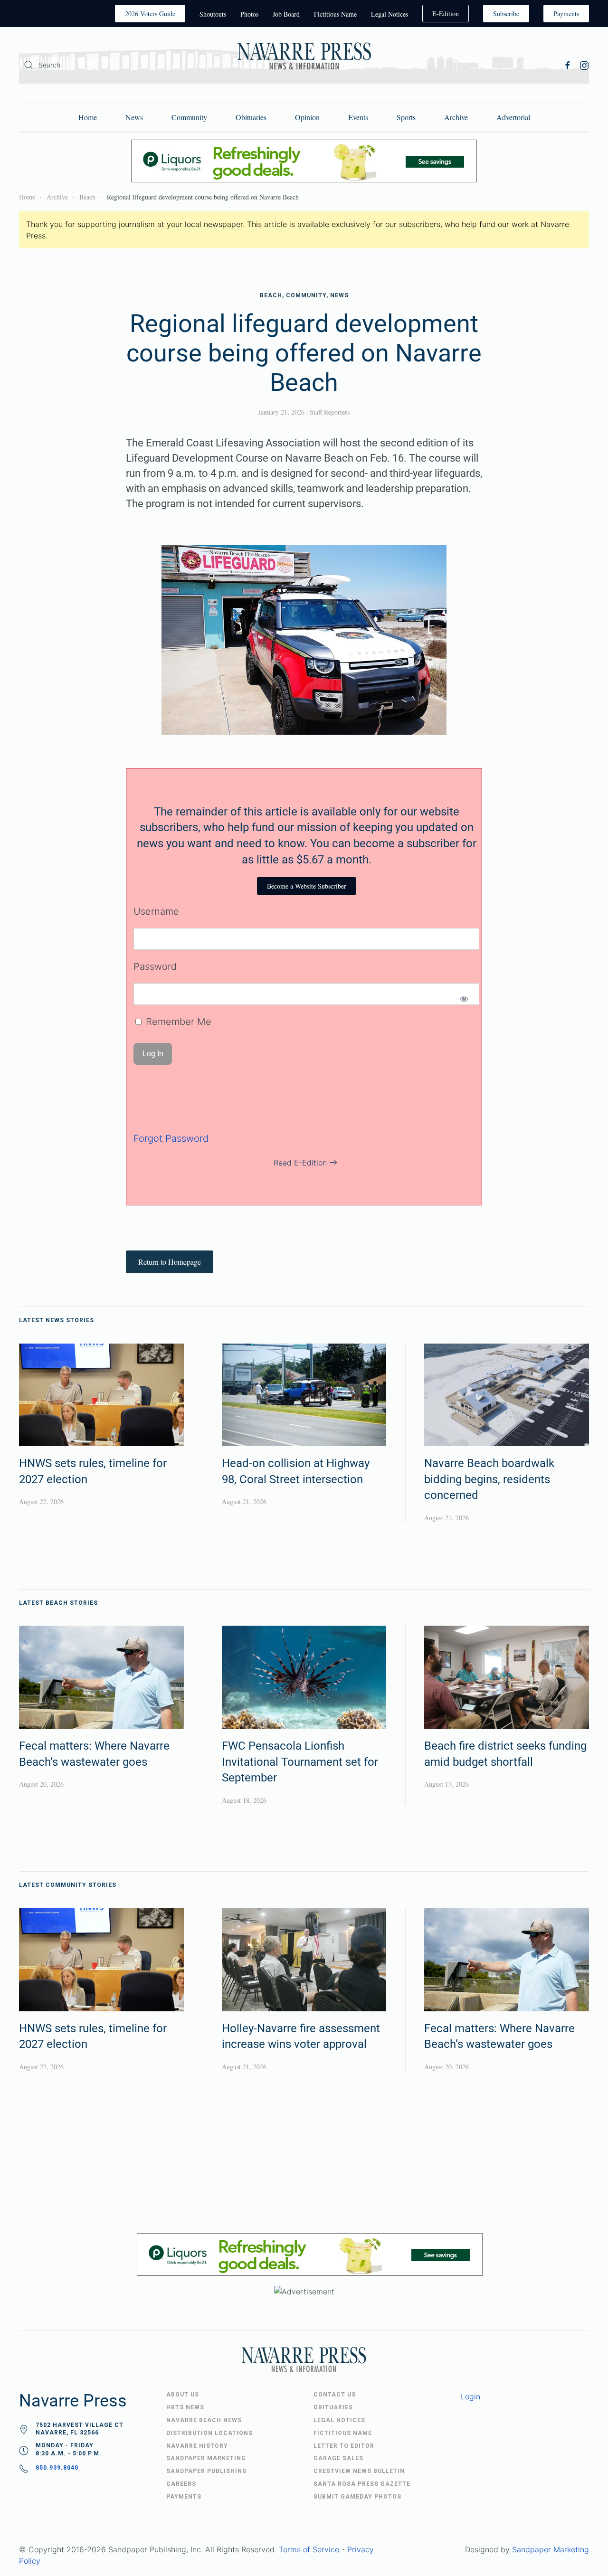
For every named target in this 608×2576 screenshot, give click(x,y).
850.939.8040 (57, 2468)
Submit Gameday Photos (357, 2497)
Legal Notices (389, 14)
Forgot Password (171, 1138)
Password (155, 966)
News (134, 117)
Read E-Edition (300, 1163)
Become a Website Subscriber (307, 886)
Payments (566, 14)
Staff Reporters (330, 412)
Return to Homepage (170, 1262)
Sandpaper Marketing (551, 2549)
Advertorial (513, 117)
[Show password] (464, 999)
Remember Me (177, 1022)
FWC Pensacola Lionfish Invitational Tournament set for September (300, 1762)
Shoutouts (213, 14)
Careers (181, 2484)
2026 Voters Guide (150, 14)
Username (156, 911)
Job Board (286, 14)
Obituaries (251, 117)
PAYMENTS (184, 2497)
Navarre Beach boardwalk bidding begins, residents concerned (489, 1479)
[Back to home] (304, 58)
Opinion (307, 117)
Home (88, 117)
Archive (456, 117)
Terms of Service (309, 2549)
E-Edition (446, 14)
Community (189, 117)
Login (470, 2396)
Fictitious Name (335, 14)
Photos (249, 14)
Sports (406, 117)
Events (358, 117)
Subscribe (506, 14)
